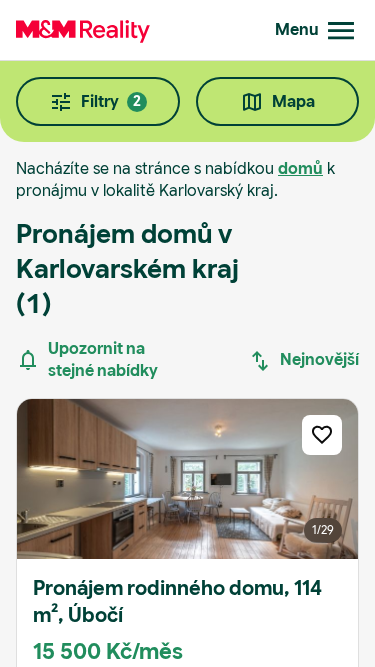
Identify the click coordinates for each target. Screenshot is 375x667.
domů (300, 168)
